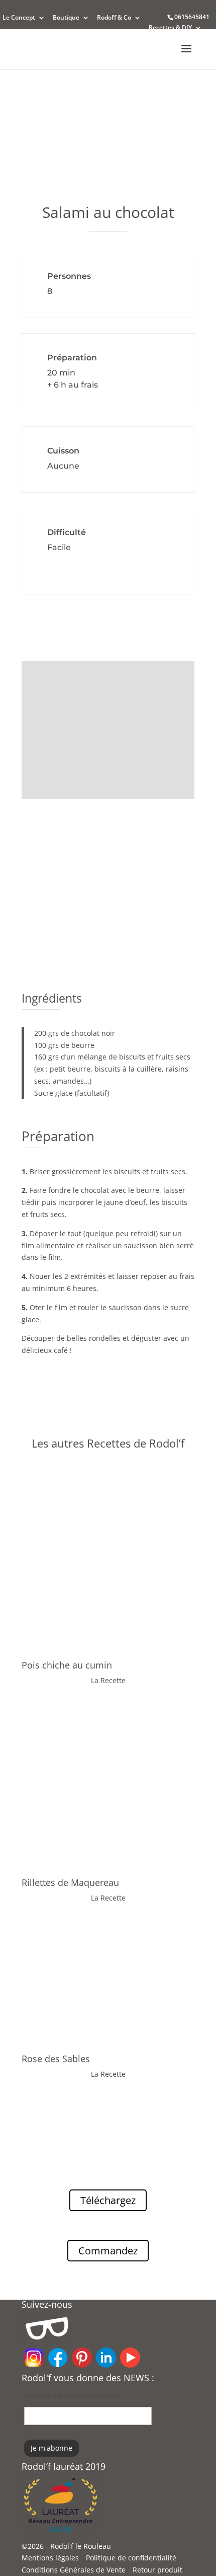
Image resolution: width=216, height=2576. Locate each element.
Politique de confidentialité (131, 2558)
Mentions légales (50, 2558)
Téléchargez (108, 2200)
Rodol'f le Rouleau (81, 2546)
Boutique (66, 18)
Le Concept (19, 18)
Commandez (108, 2251)
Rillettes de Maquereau (70, 1882)
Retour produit (157, 2570)
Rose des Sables (56, 2059)
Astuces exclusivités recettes (72, 2396)
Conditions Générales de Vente (74, 2570)
